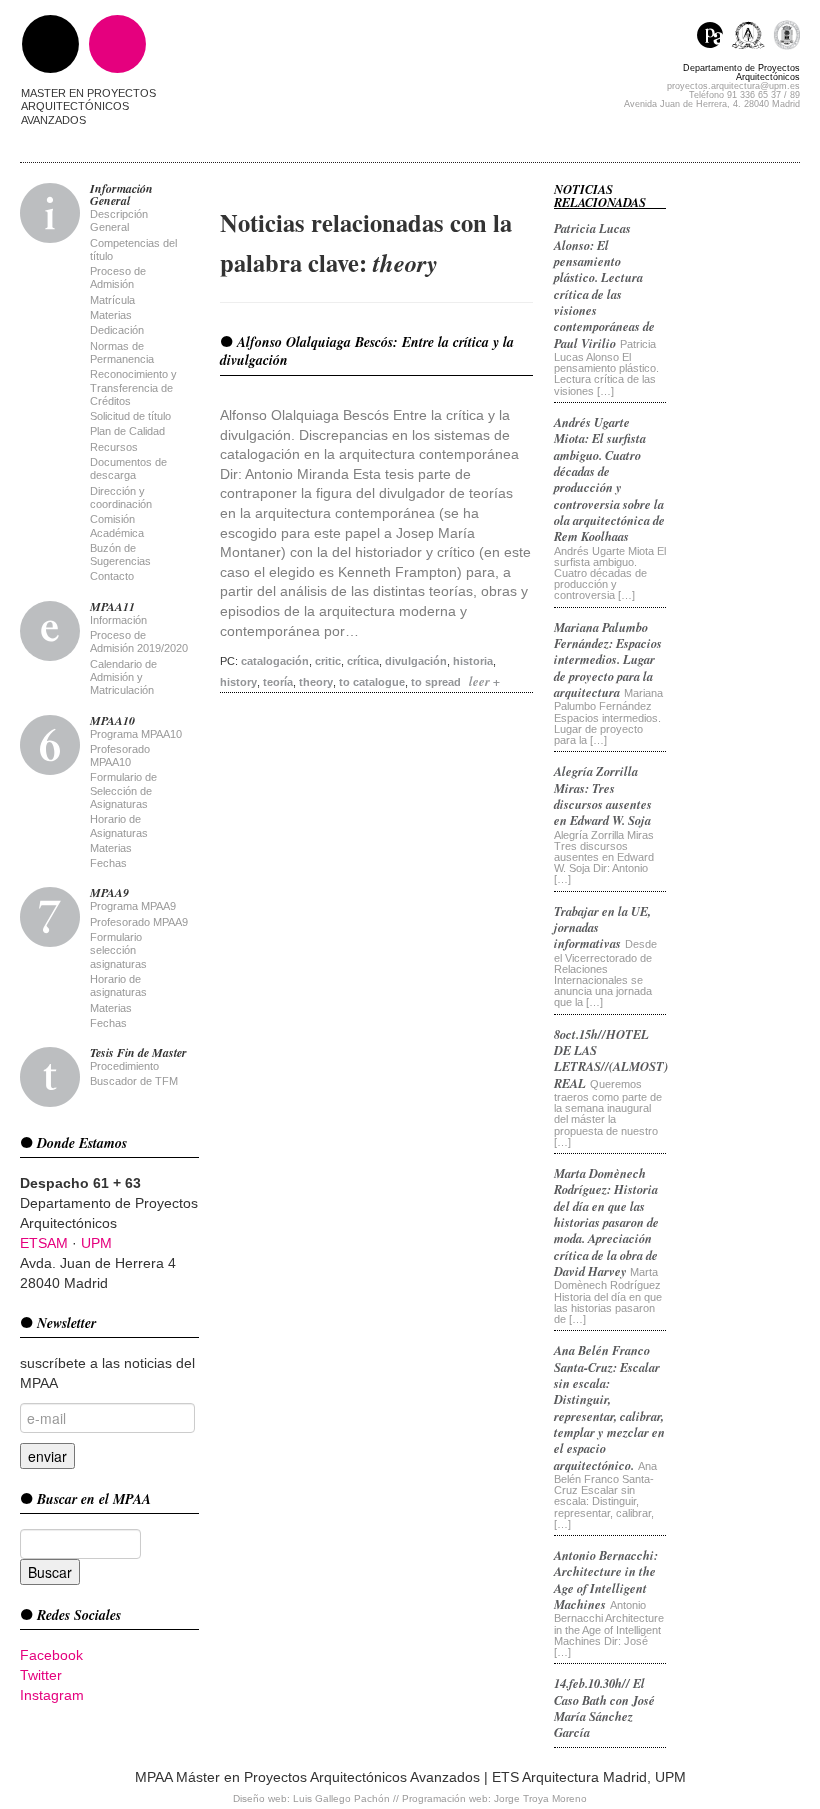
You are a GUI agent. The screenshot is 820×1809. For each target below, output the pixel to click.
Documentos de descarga (128, 468)
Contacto (112, 576)
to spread (436, 682)
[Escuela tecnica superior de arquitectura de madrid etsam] (752, 37)
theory (316, 682)
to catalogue (372, 682)
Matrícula (112, 300)
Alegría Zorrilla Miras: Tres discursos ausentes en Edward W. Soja (603, 795)
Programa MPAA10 (136, 734)
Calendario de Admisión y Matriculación (123, 677)
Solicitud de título (130, 416)
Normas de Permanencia (122, 352)
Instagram (52, 1695)
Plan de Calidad (127, 431)
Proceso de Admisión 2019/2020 (139, 641)
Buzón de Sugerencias (120, 554)
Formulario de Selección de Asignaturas (123, 790)
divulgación (416, 661)
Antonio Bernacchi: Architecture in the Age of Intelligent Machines (606, 1579)
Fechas (108, 863)
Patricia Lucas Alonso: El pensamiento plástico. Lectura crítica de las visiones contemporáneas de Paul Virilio (604, 285)
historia (473, 661)
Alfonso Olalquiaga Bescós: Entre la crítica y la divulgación (367, 351)
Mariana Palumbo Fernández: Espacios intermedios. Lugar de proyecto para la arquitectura (608, 659)
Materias (111, 315)
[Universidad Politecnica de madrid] (786, 37)
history (238, 682)
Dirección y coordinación (121, 497)
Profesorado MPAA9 (139, 922)
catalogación (275, 661)
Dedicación (117, 330)
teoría (278, 682)
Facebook (51, 1655)
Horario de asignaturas (118, 985)
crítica (363, 661)
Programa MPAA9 (133, 906)
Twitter (41, 1675)
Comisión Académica (117, 525)
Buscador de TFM (134, 1081)
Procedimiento (124, 1066)
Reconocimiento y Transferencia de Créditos (133, 387)
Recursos (114, 447)
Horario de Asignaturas (119, 825)
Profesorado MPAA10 (120, 755)
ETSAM (44, 1243)
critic (328, 661)
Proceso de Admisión (118, 277)
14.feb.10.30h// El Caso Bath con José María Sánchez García (604, 1707)
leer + (484, 681)
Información (118, 620)
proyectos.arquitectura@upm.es (733, 86)
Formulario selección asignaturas (118, 950)
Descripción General (119, 220)
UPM (96, 1243)
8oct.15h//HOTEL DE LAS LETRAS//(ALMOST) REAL (611, 1058)
